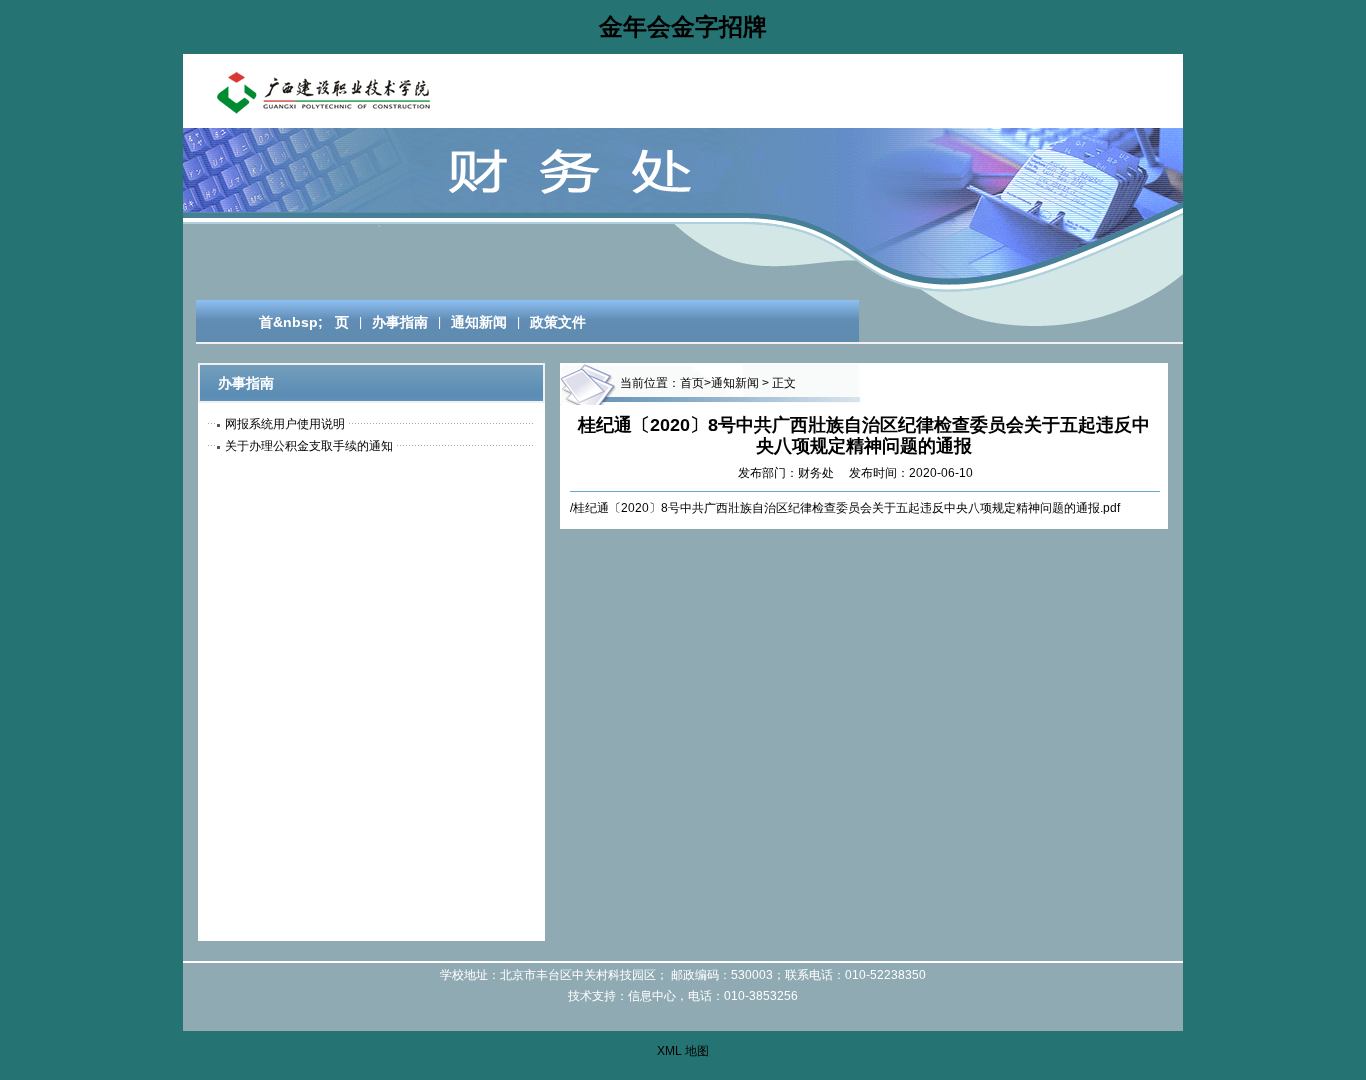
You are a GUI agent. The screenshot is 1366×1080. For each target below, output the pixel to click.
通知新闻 (479, 322)
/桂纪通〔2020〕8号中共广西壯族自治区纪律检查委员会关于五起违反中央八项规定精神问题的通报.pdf (845, 508)
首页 (692, 383)
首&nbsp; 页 (296, 322)
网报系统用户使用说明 (285, 424)
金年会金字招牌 (683, 26)
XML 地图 (683, 1051)
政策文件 (558, 322)
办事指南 (400, 322)
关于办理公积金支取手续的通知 (309, 446)
